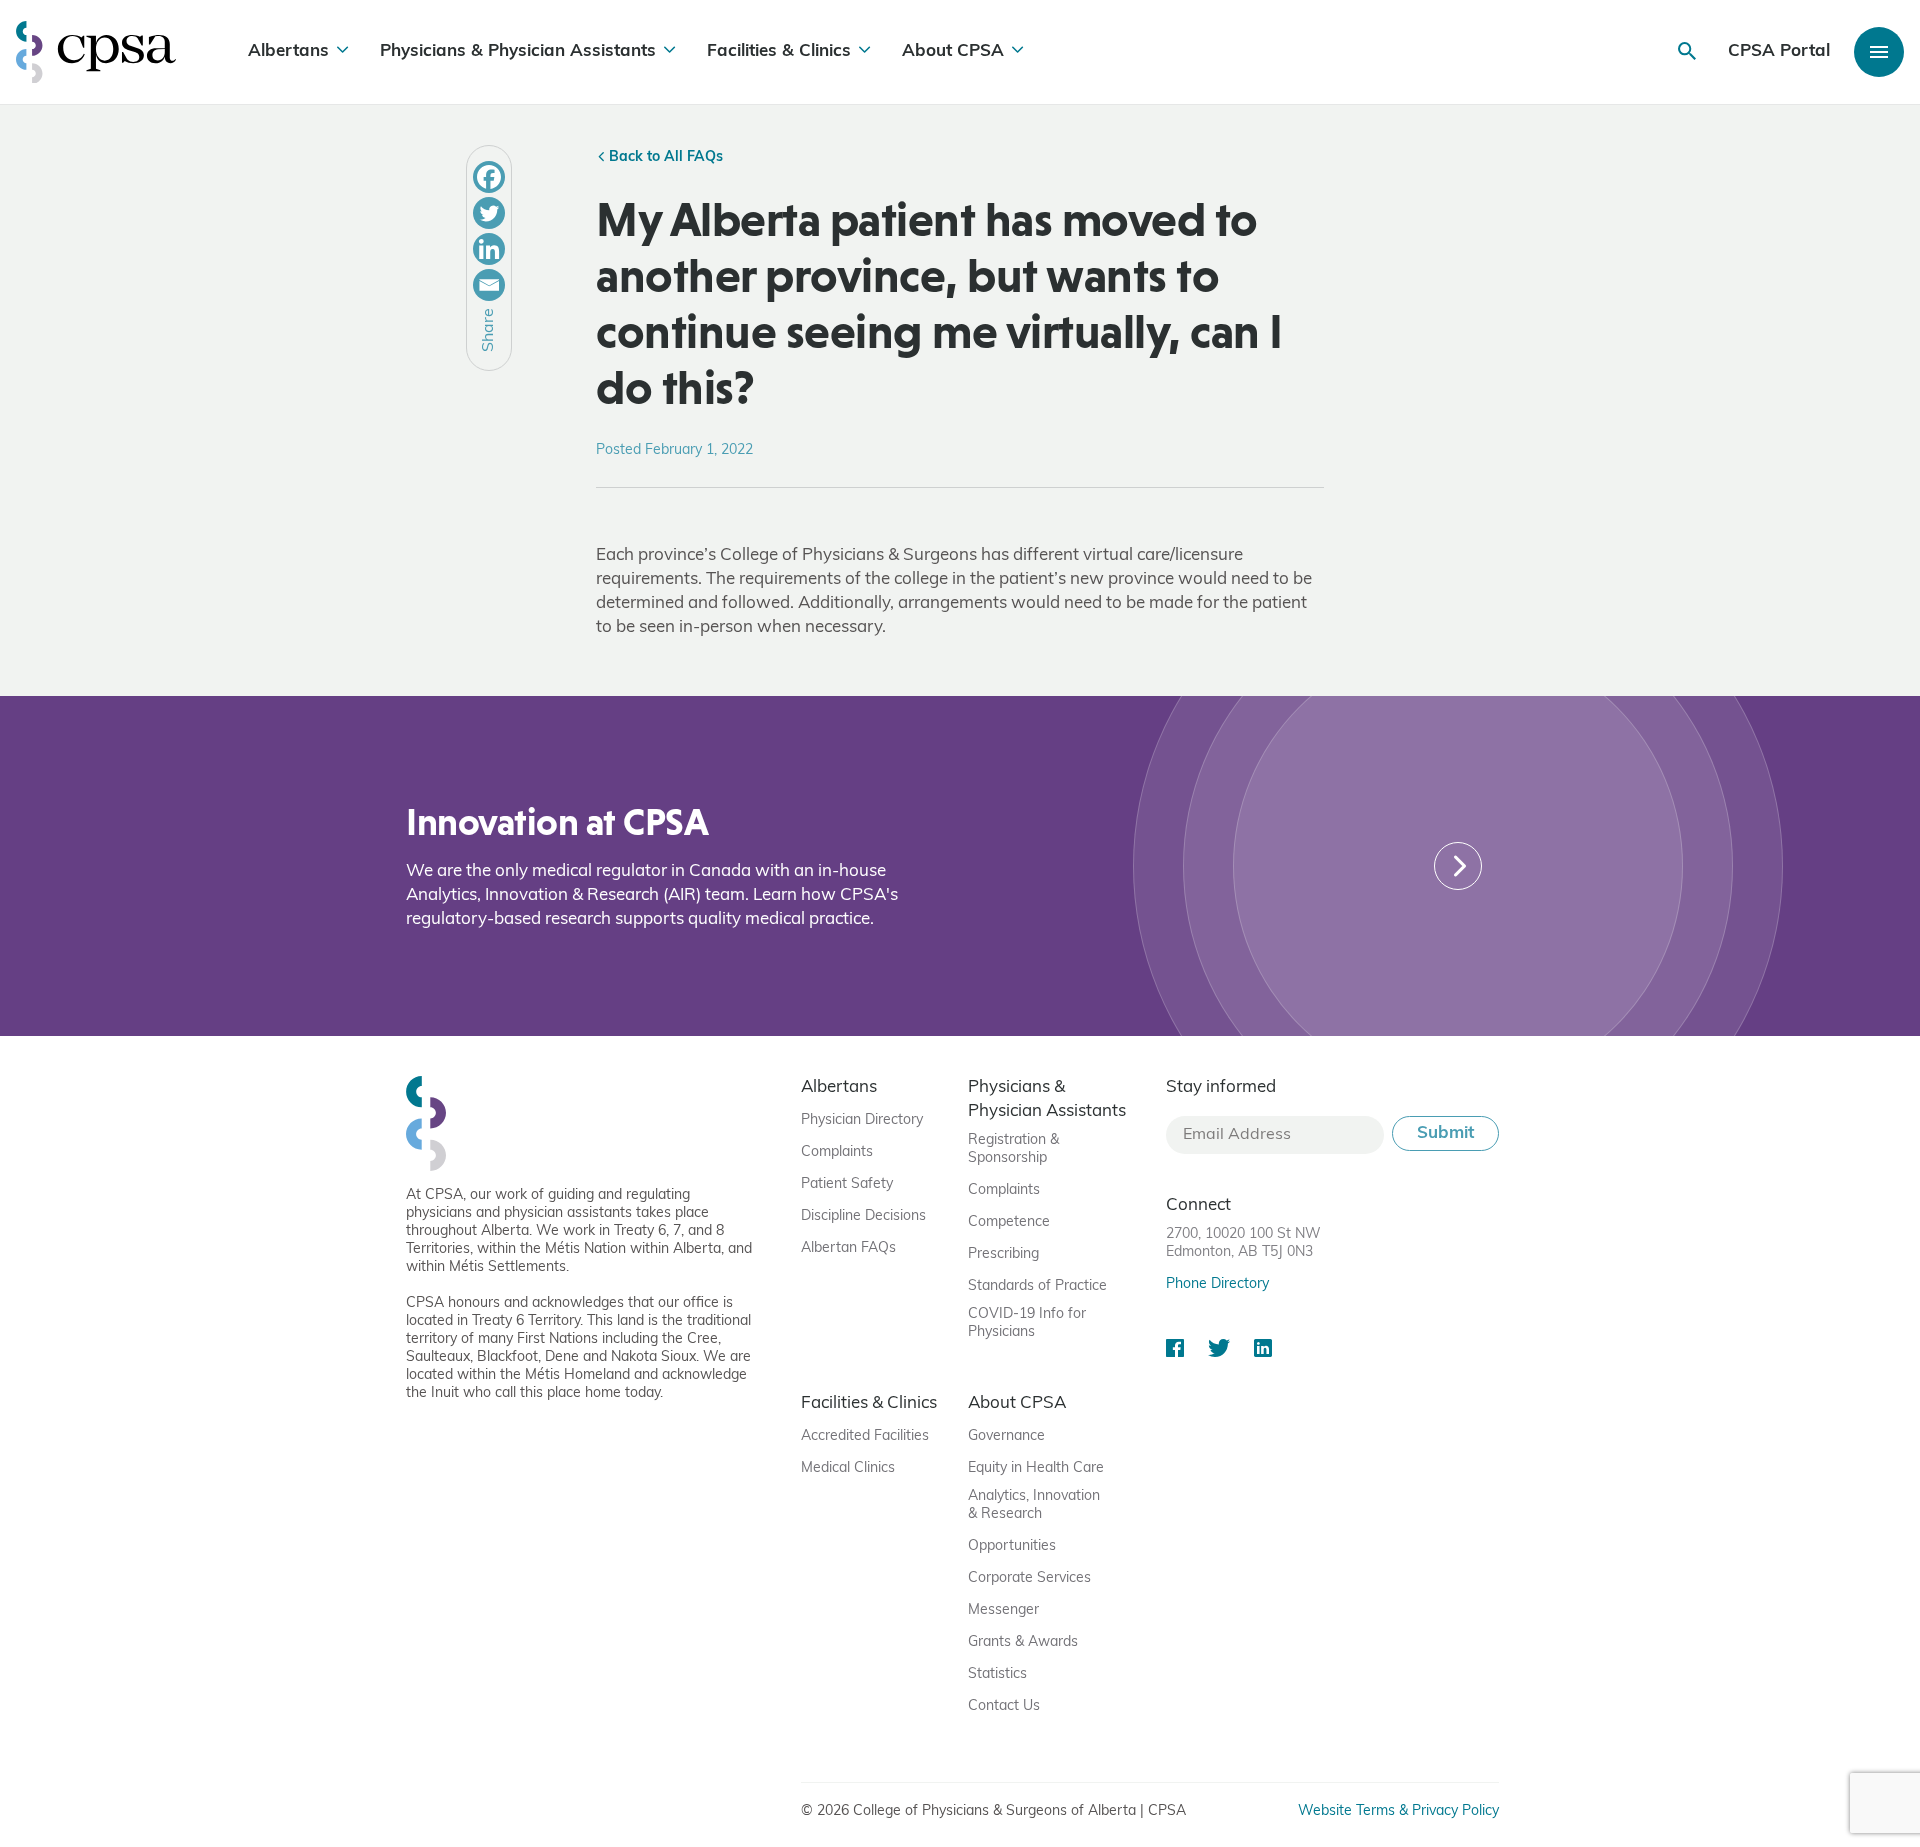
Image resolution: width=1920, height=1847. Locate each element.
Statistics (997, 1674)
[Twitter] (489, 213)
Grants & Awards (1023, 1642)
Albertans (288, 51)
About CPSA (953, 51)
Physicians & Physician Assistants (518, 51)
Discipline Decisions (863, 1216)
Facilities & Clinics (779, 51)
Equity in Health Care (1036, 1468)
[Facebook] (489, 177)
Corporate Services (1029, 1578)
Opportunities (1012, 1546)
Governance (1006, 1436)
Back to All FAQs (664, 157)
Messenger (1003, 1610)
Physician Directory (862, 1120)
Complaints (837, 1152)
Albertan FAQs (848, 1248)
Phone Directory (1217, 1284)
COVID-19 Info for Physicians (1027, 1323)
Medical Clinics (848, 1468)
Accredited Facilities (865, 1436)
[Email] (489, 285)
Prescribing (1003, 1254)
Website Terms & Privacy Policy (1398, 1811)
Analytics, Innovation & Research (1034, 1505)
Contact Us (1004, 1706)
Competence (1009, 1222)
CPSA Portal (1779, 51)
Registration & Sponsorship (1013, 1149)
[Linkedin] (489, 249)
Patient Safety (847, 1184)
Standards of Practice (1037, 1286)
